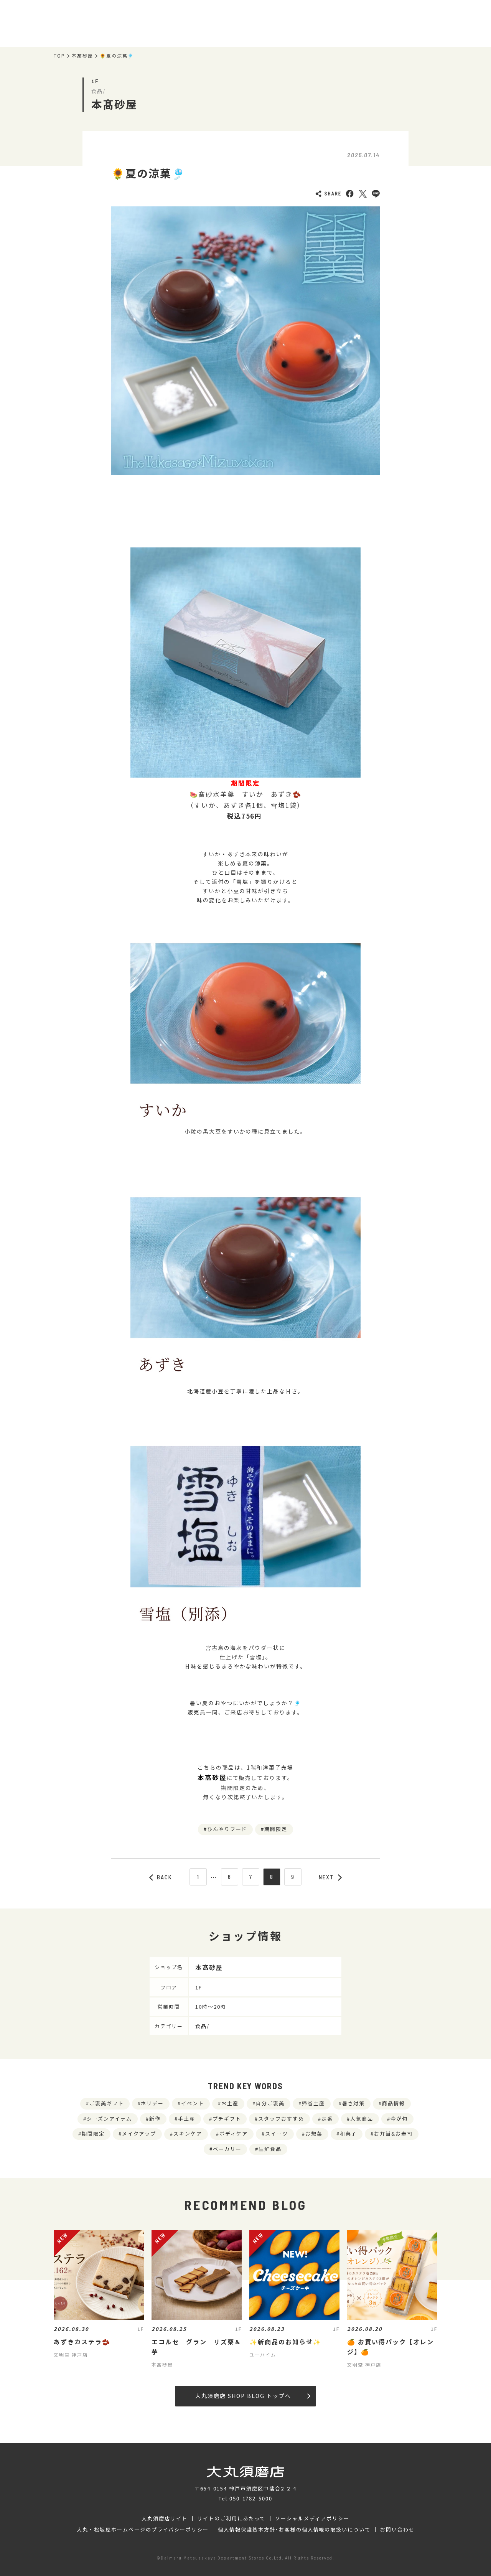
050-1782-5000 (251, 2498)
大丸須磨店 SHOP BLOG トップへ (243, 2396)
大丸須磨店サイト (165, 2518)
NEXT (326, 1877)
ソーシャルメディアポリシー (312, 2518)
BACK (165, 1877)
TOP (59, 56)
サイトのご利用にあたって (231, 2518)
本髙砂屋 (82, 56)
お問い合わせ (397, 2530)
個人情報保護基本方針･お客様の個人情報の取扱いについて (294, 2530)
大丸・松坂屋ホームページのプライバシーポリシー (143, 2530)
